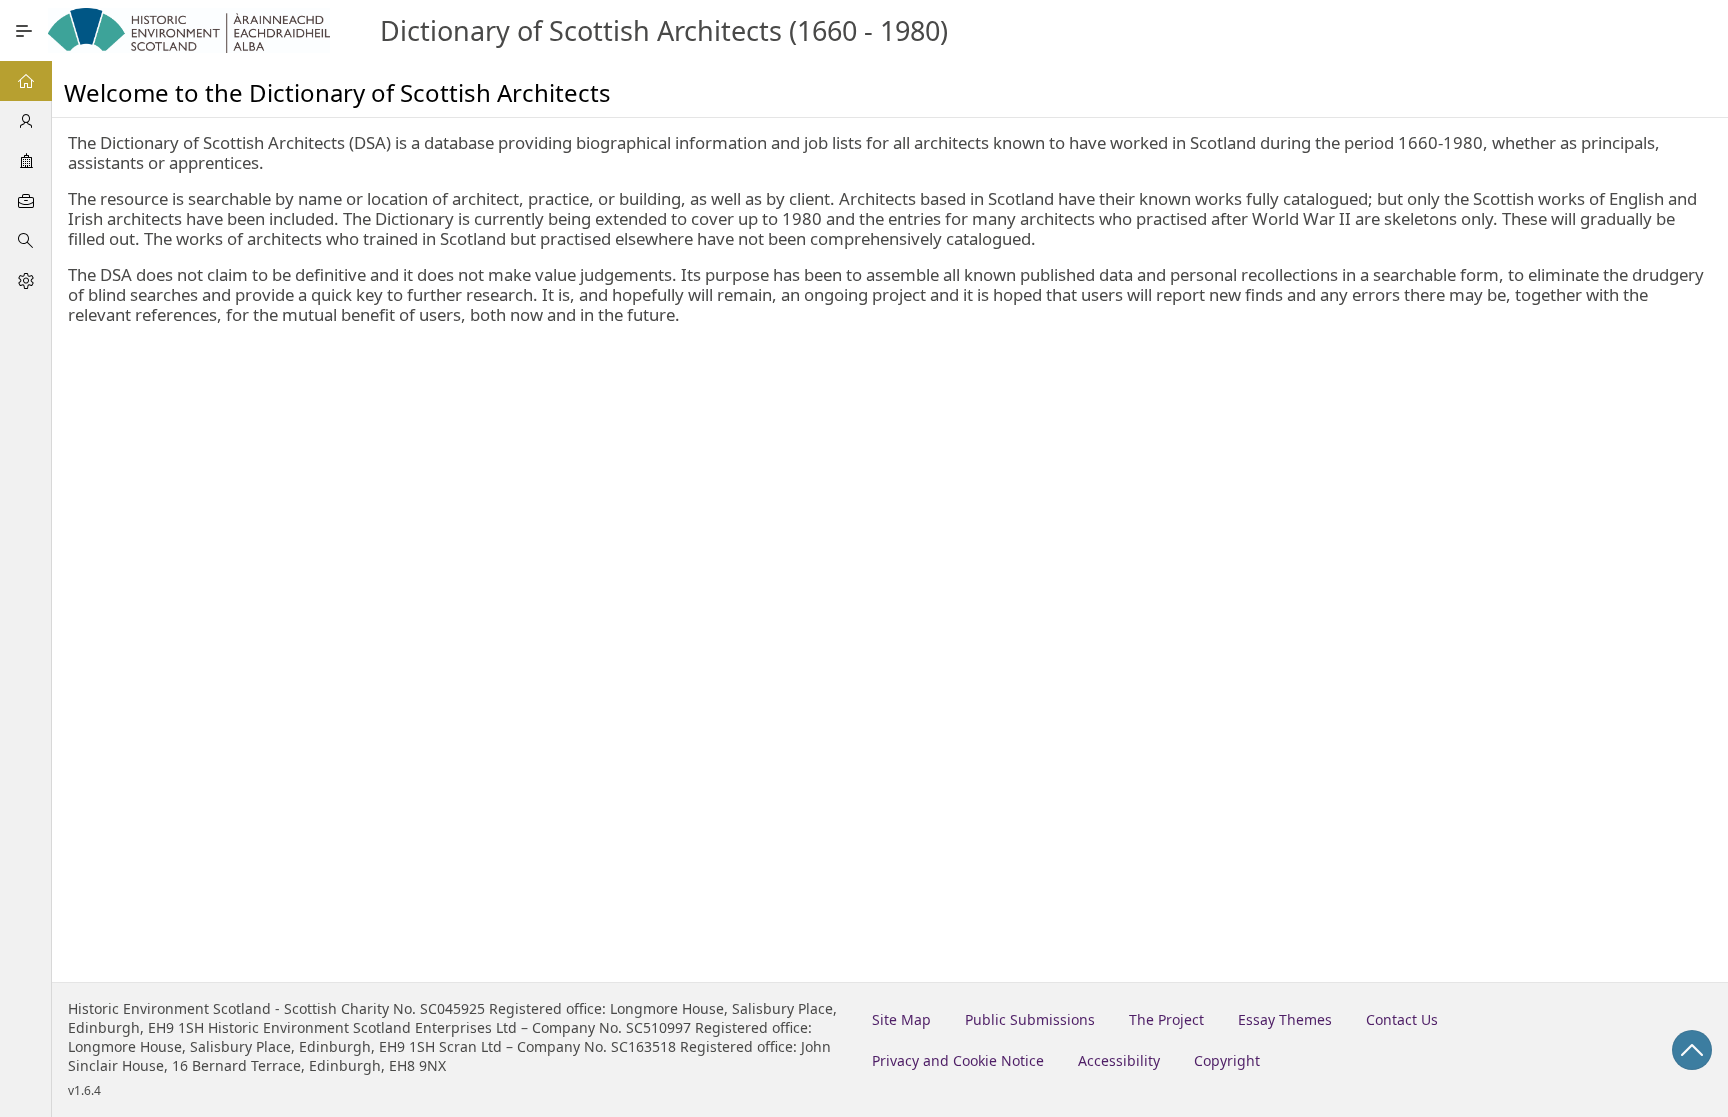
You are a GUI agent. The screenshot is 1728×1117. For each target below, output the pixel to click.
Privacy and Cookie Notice (958, 1060)
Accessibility (1119, 1060)
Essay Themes (1285, 1019)
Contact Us (1402, 1019)
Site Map (901, 1019)
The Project (1166, 1019)
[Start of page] (1692, 1050)
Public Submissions (1030, 1019)
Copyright (1227, 1060)
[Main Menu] (24, 31)
